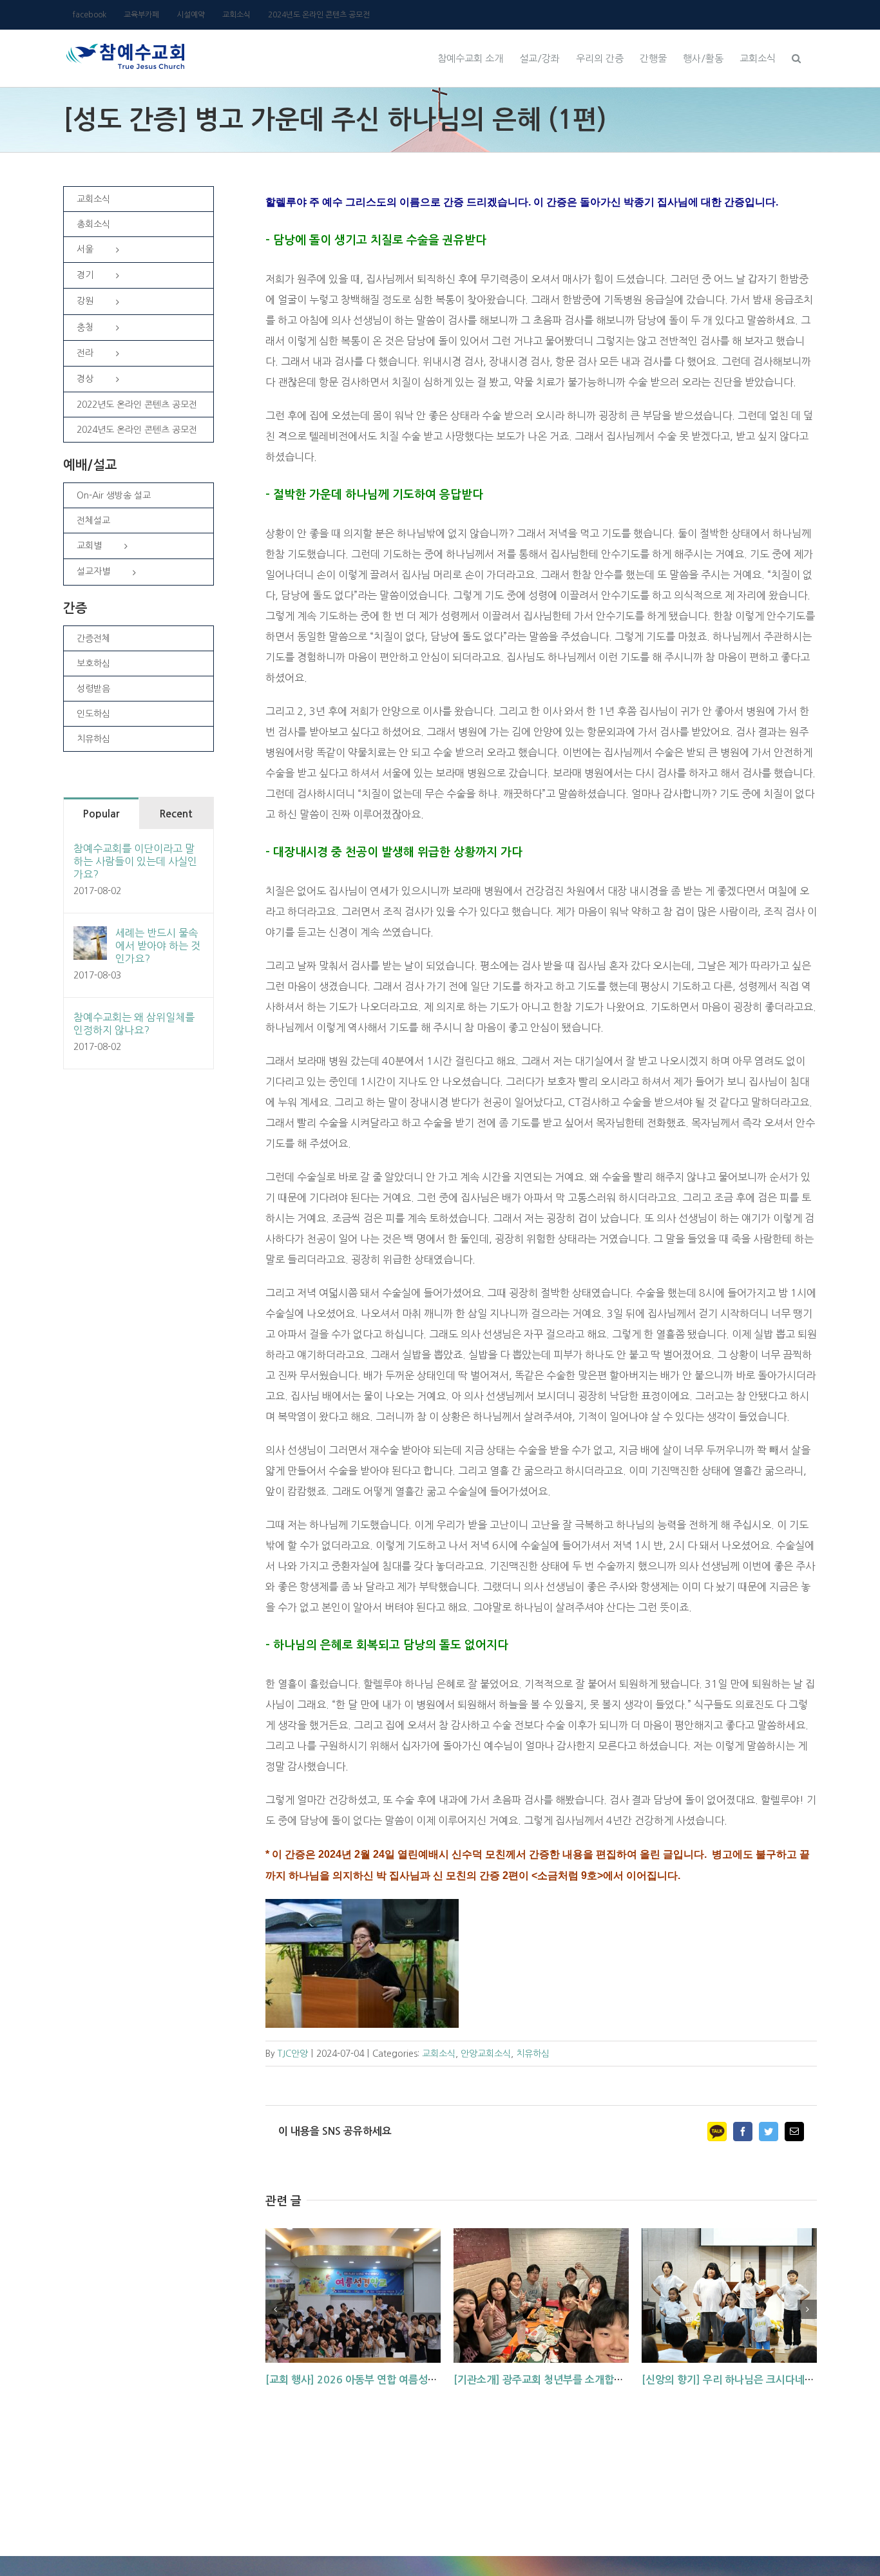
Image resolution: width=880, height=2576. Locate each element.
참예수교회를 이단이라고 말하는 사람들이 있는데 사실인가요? (135, 861)
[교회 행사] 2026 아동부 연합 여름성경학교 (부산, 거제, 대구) (401, 2380)
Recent (176, 814)
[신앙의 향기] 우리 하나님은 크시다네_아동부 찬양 (751, 2380)
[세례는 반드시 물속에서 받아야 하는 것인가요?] (90, 937)
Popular (101, 814)
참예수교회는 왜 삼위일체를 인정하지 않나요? (134, 1024)
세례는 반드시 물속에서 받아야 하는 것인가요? (158, 946)
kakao (717, 2132)
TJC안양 (293, 2054)
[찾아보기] (796, 57)
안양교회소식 (486, 2054)
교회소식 (439, 2054)
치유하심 (533, 2054)
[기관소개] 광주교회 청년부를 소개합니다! (546, 2380)
